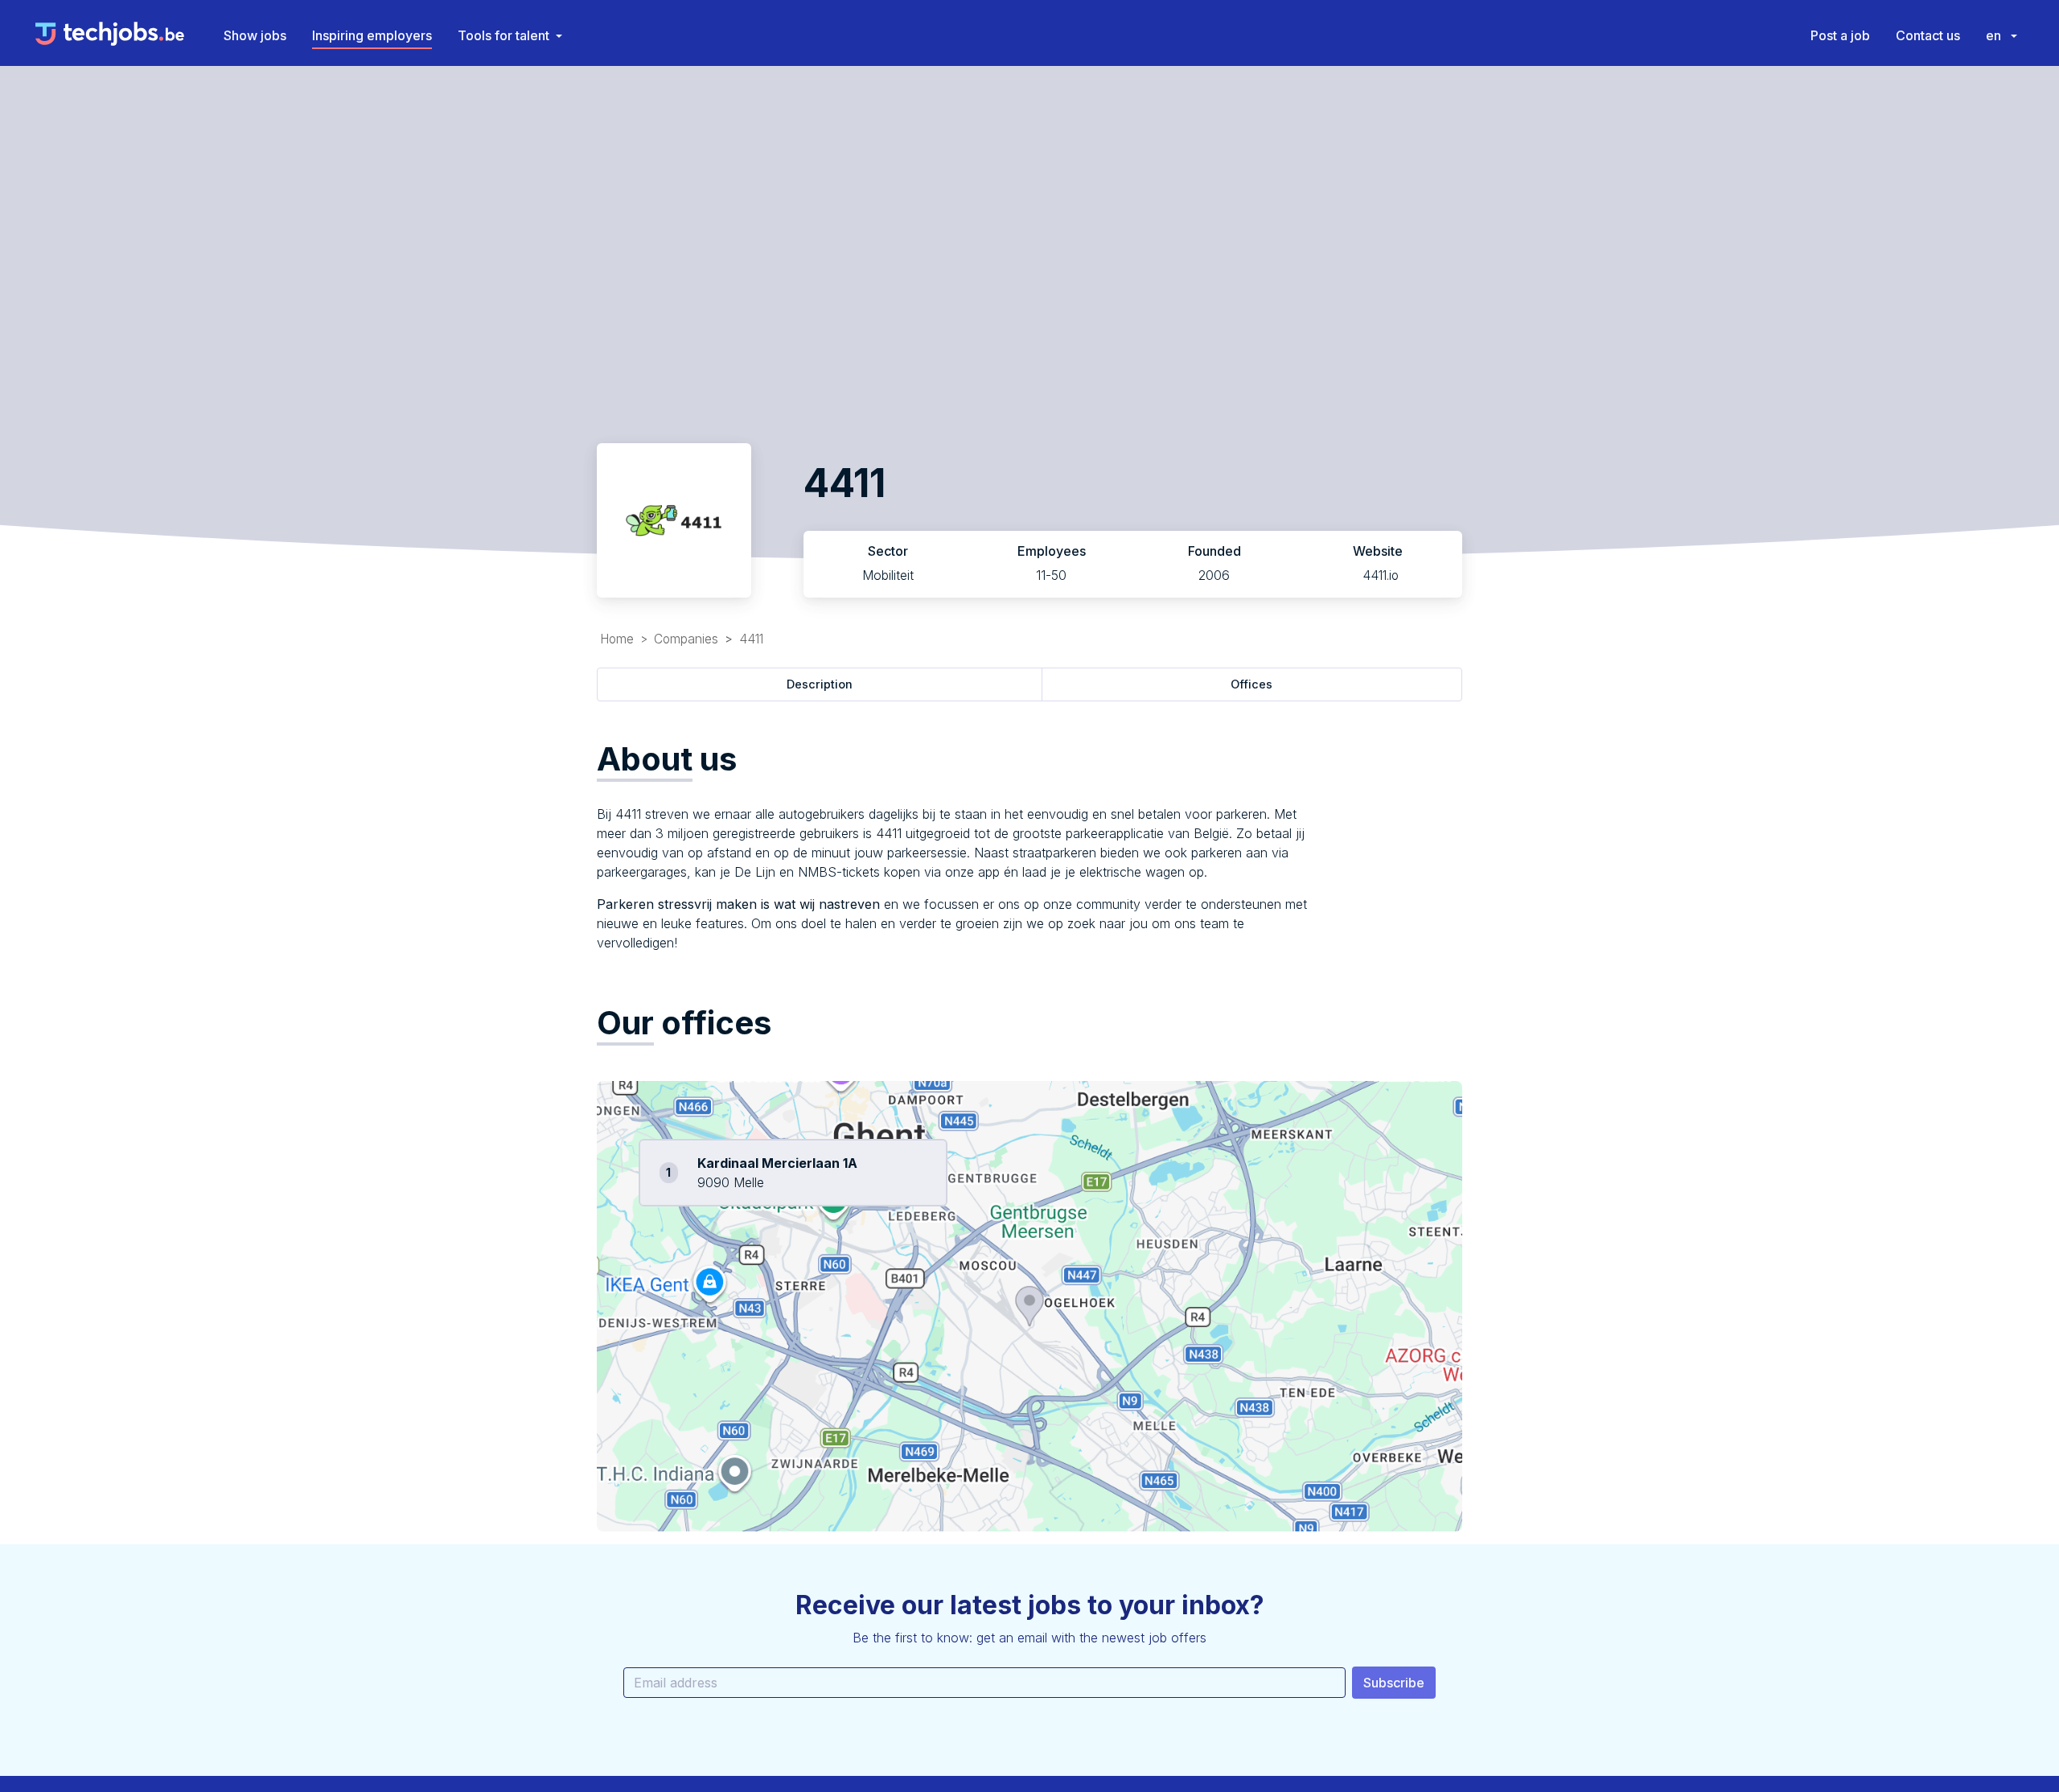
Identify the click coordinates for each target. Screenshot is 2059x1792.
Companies (686, 639)
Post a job (1840, 35)
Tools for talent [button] (503, 35)
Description (820, 684)
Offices (1251, 684)
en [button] (1995, 35)
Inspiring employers (372, 35)
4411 (751, 639)
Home (617, 639)
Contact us (1928, 35)
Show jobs (255, 35)
